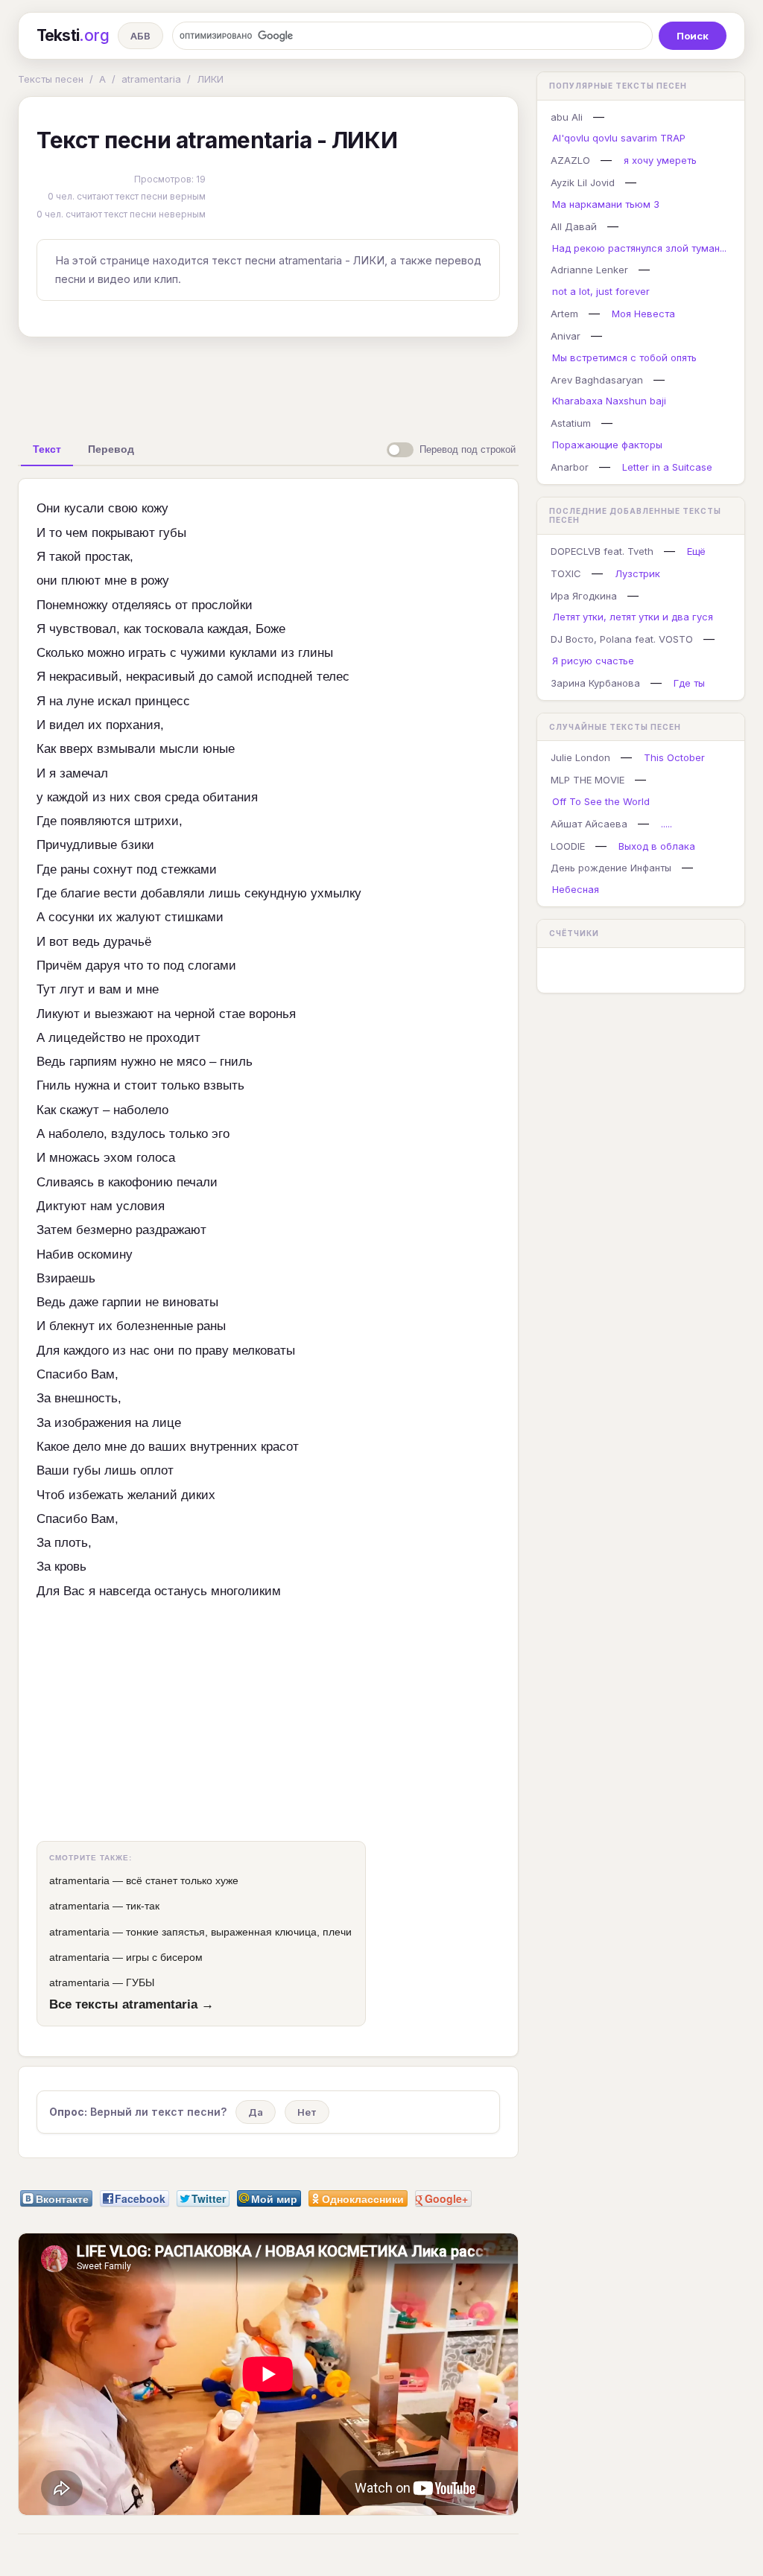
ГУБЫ (140, 1982)
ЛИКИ (210, 79)
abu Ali (567, 117)
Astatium (571, 423)
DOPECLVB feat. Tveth (602, 551)
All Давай (574, 226)
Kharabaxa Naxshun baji (609, 401)
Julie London (580, 757)
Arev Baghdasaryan (597, 380)
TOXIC (566, 573)
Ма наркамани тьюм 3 (606, 204)
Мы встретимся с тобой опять (624, 357)
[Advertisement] (268, 383)
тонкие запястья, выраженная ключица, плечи (239, 1932)
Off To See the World (601, 801)
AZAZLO (570, 160)
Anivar (566, 336)
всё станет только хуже (182, 1880)
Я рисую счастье (593, 661)
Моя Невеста (643, 314)
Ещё (696, 551)
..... (667, 824)
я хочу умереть (660, 160)
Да (256, 2112)
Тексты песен (51, 79)
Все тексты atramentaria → (132, 2004)
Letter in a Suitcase (667, 467)
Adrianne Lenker (589, 270)
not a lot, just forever (601, 291)
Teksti (73, 35)
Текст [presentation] (47, 449)
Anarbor (570, 467)
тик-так (143, 1906)
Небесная (576, 889)
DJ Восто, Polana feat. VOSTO (622, 639)
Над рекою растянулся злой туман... (639, 248)
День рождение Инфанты (611, 868)
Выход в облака (657, 846)
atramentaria (151, 79)
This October (674, 757)
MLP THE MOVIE (588, 780)
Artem (564, 314)
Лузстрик (637, 573)
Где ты (689, 683)
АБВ (140, 36)
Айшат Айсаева (589, 824)
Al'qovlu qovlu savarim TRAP (619, 138)
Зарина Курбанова (595, 683)
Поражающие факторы (607, 445)
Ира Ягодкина (584, 596)
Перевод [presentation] (111, 449)
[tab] (47, 449)
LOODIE (568, 846)
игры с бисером (164, 1957)
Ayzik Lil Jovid (583, 182)
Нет (307, 2112)
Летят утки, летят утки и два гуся (633, 617)
